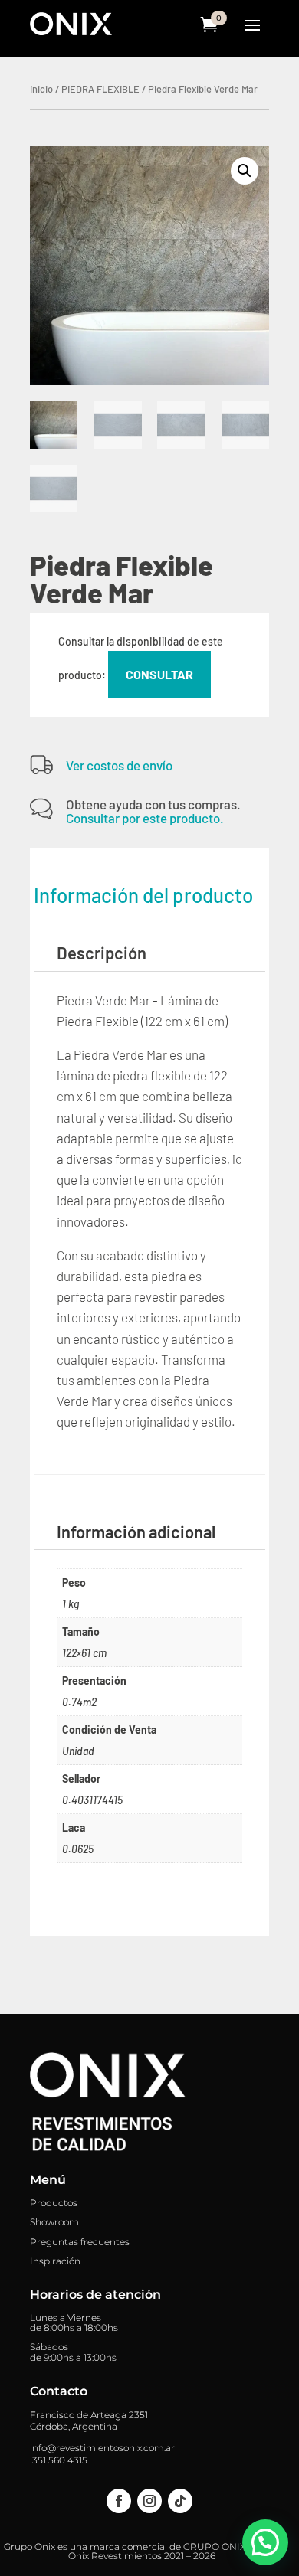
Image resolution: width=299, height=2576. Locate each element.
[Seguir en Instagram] (149, 2501)
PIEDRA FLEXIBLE (100, 89)
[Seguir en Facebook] (119, 2501)
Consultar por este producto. (145, 818)
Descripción (102, 953)
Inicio (41, 89)
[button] (245, 171)
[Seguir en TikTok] (180, 2501)
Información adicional (136, 1532)
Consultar (159, 674)
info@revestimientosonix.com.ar (102, 2448)
